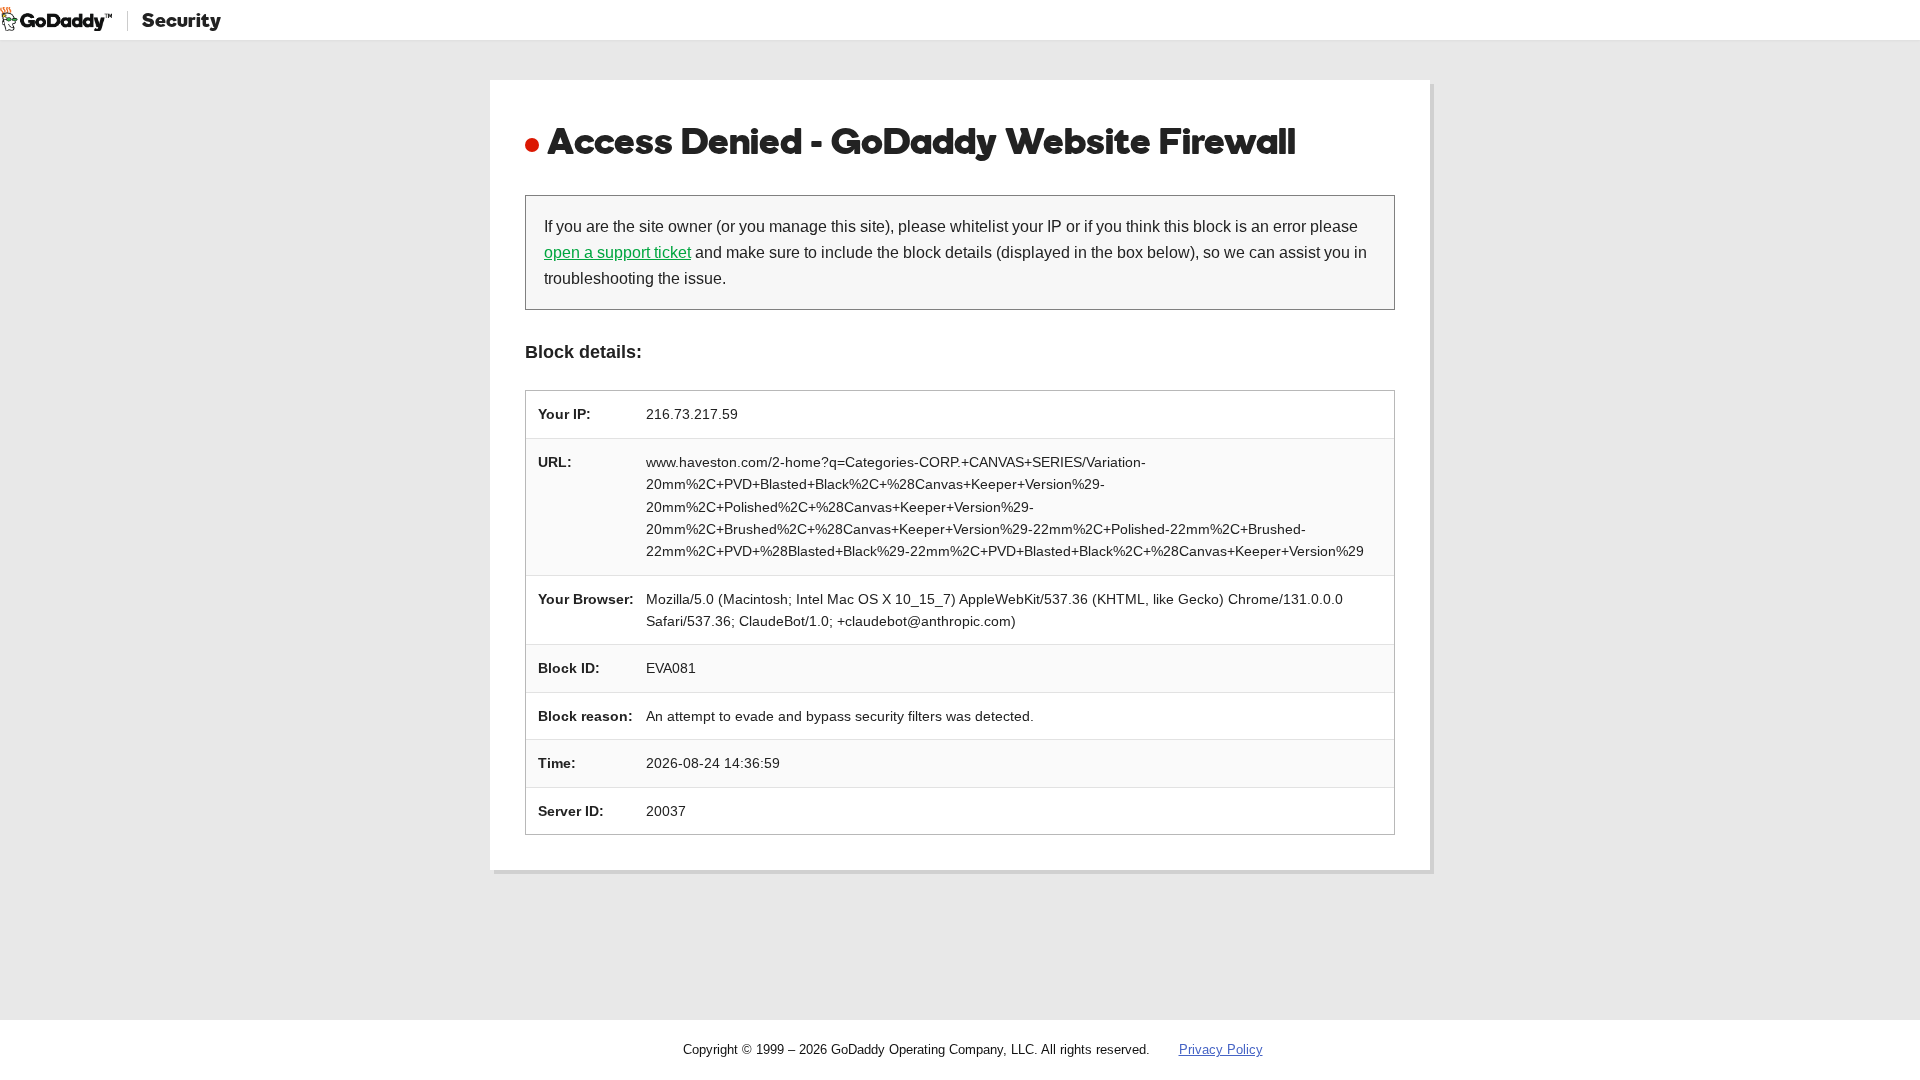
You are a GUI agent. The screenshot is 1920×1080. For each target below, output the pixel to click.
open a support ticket (617, 252)
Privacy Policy (1221, 1049)
